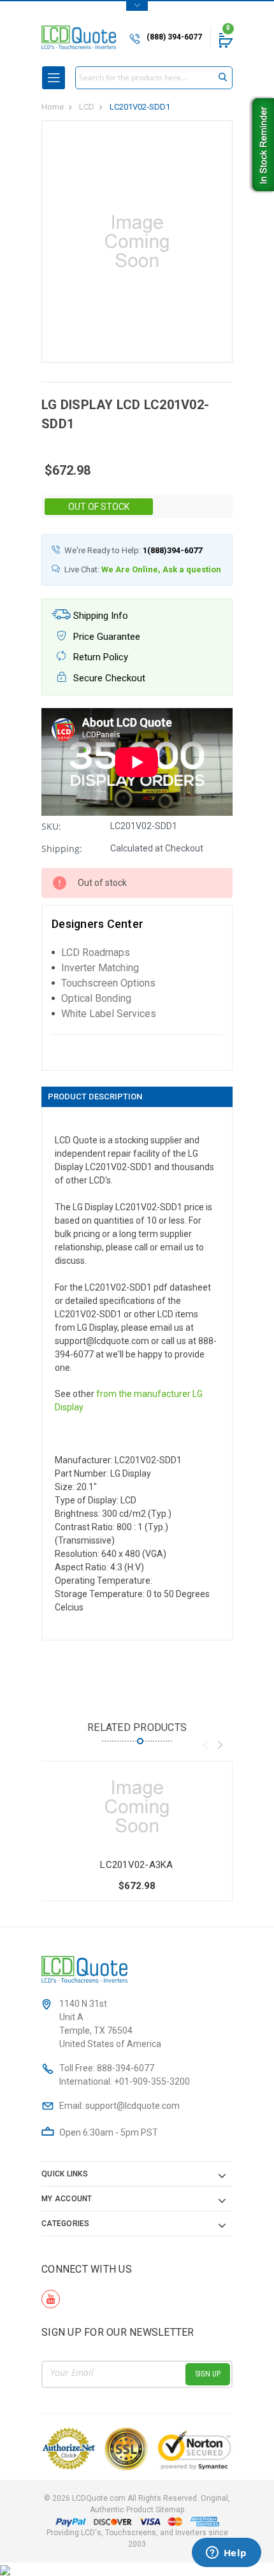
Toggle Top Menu (137, 6)
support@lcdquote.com (133, 2106)
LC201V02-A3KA (136, 1865)
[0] (225, 40)
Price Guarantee (105, 637)
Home (53, 107)
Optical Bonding (96, 998)
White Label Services (109, 1014)
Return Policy (99, 657)
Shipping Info (99, 616)
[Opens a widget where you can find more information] (226, 2554)
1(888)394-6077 (172, 550)
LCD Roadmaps (96, 952)
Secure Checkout (108, 678)
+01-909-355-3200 (152, 2081)
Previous (205, 1745)
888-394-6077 (126, 2068)
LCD (87, 107)
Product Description (95, 1096)
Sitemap (170, 2510)
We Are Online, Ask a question (161, 569)
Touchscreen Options (108, 983)
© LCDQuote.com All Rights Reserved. (137, 2504)
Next (220, 1745)
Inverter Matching (100, 968)
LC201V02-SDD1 (140, 107)
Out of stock (99, 507)
